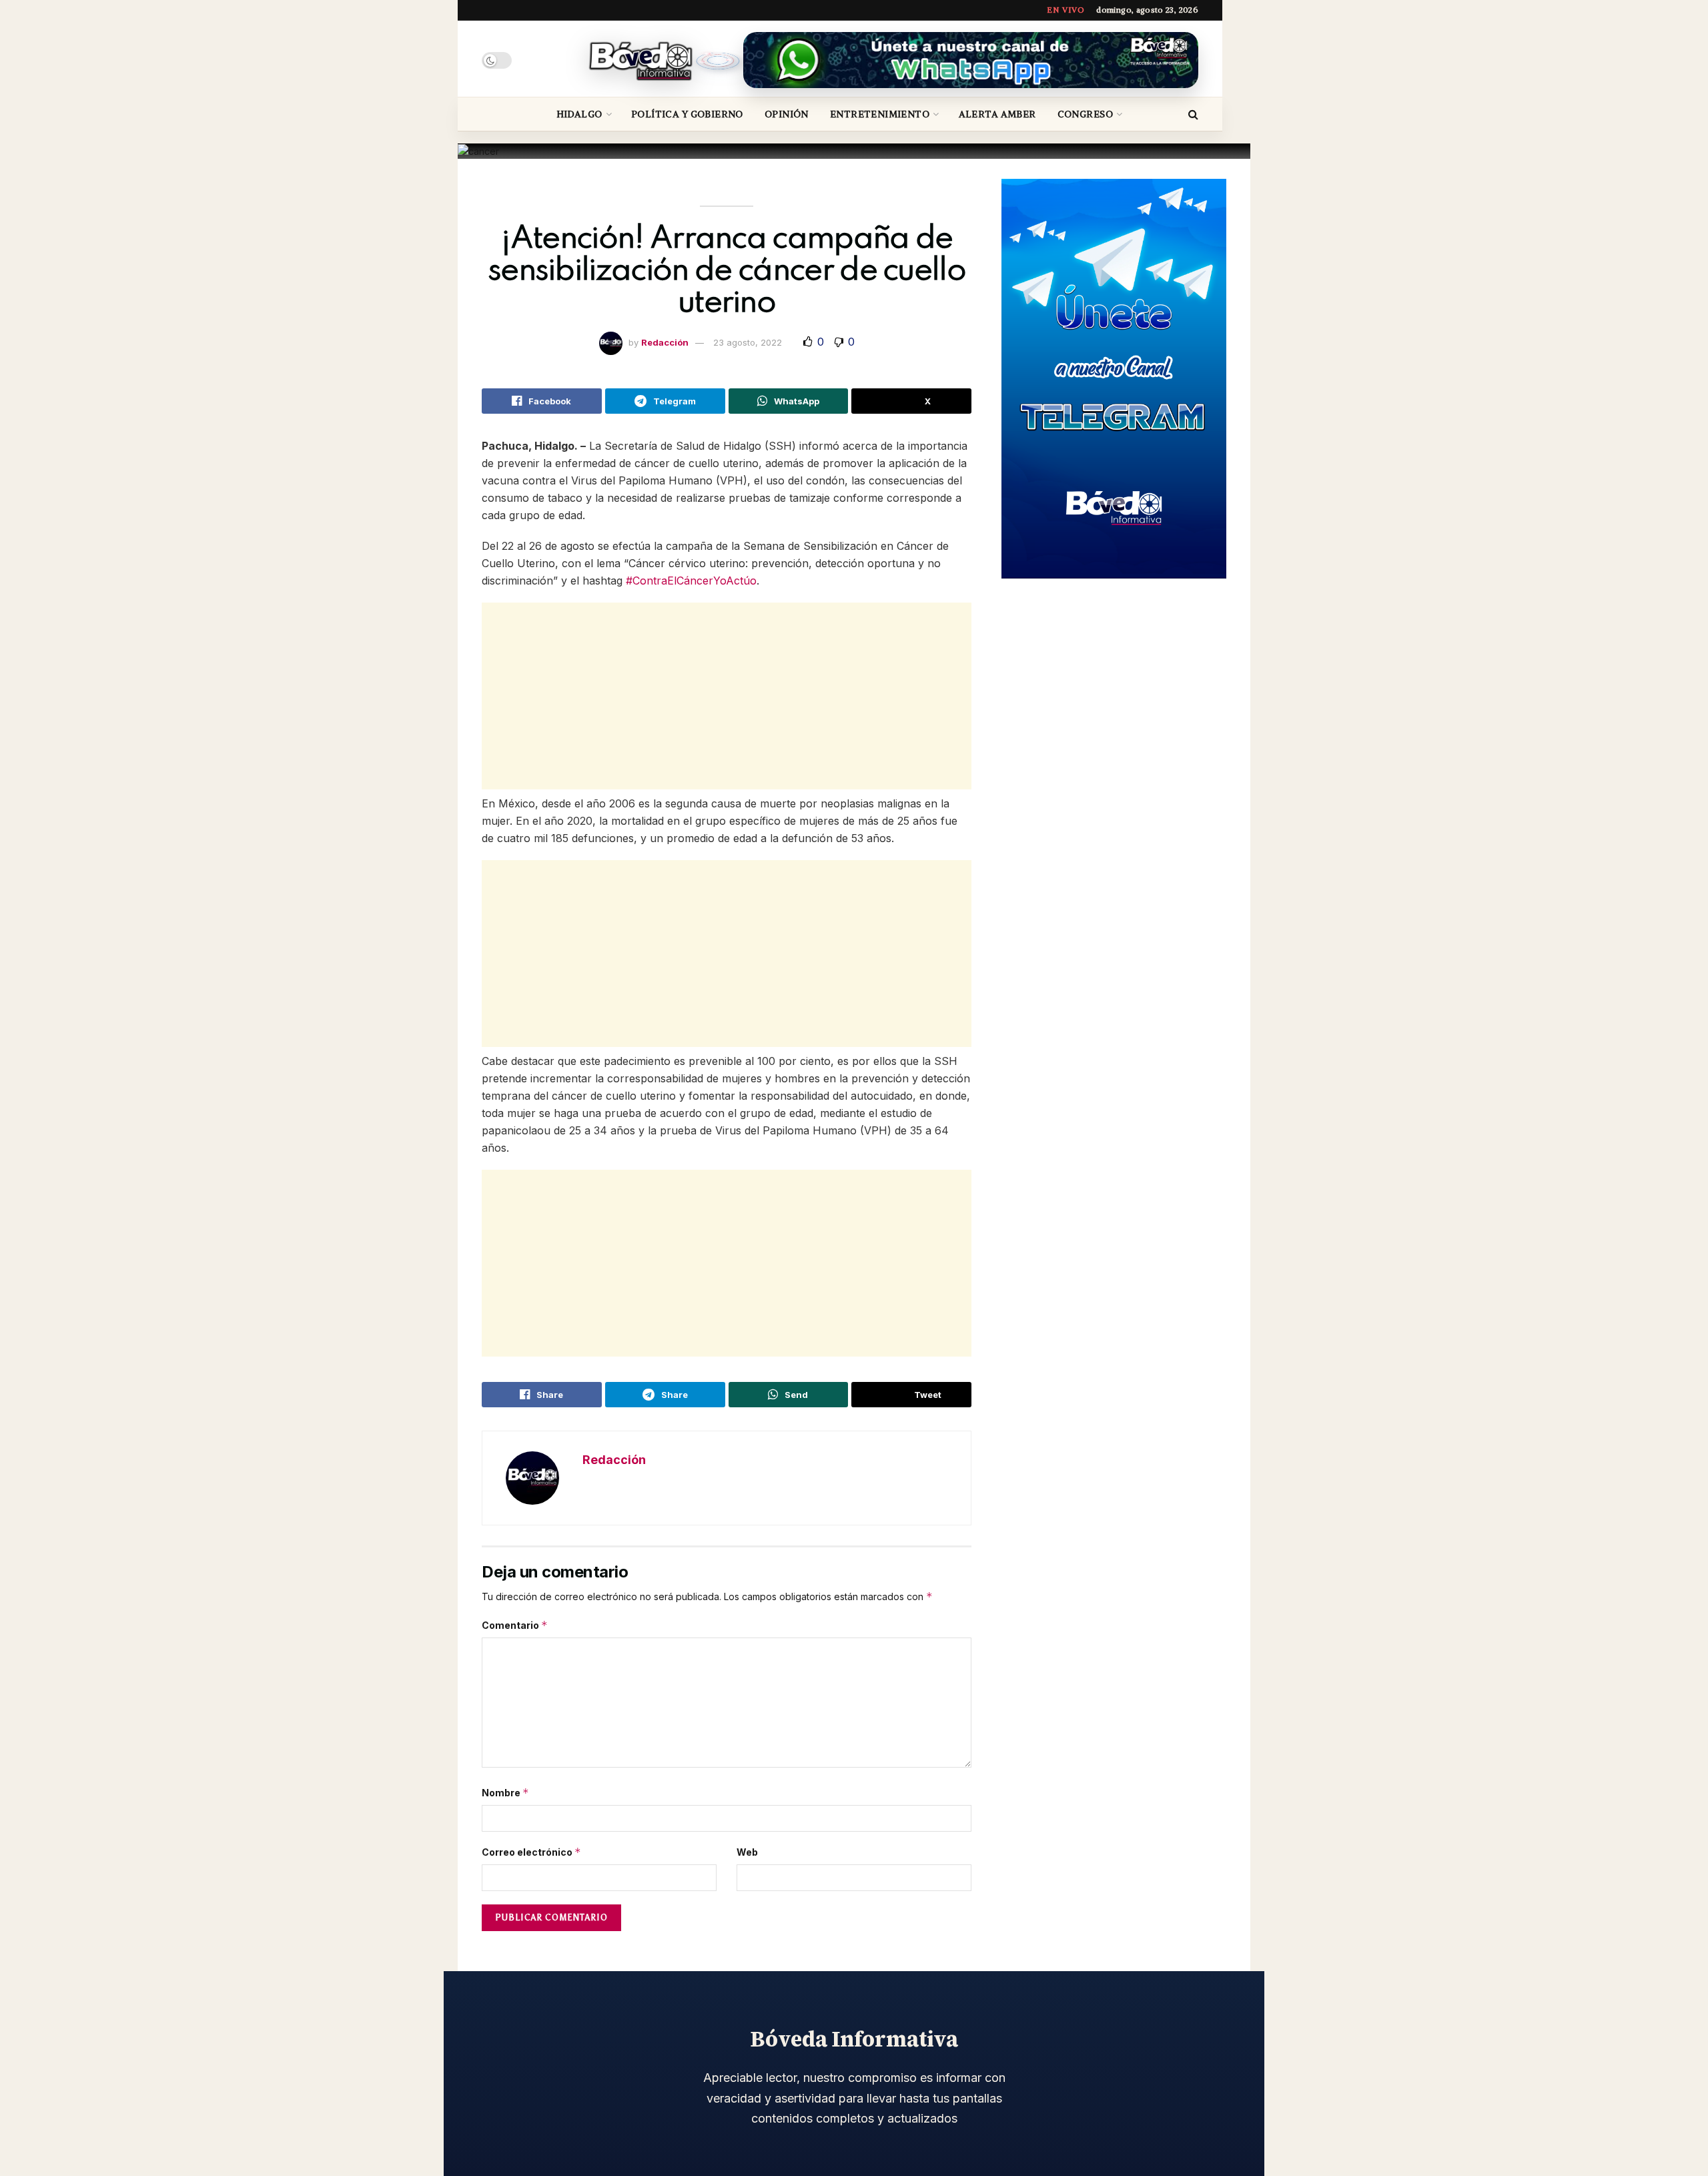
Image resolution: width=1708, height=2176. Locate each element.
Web (747, 1852)
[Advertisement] (727, 696)
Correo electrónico (531, 1852)
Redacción (665, 342)
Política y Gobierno (687, 114)
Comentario (515, 1625)
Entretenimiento (880, 114)
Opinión (787, 114)
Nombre (505, 1793)
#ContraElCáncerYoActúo (691, 581)
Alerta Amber (997, 114)
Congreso (1085, 114)
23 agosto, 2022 (748, 342)
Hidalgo (579, 114)
